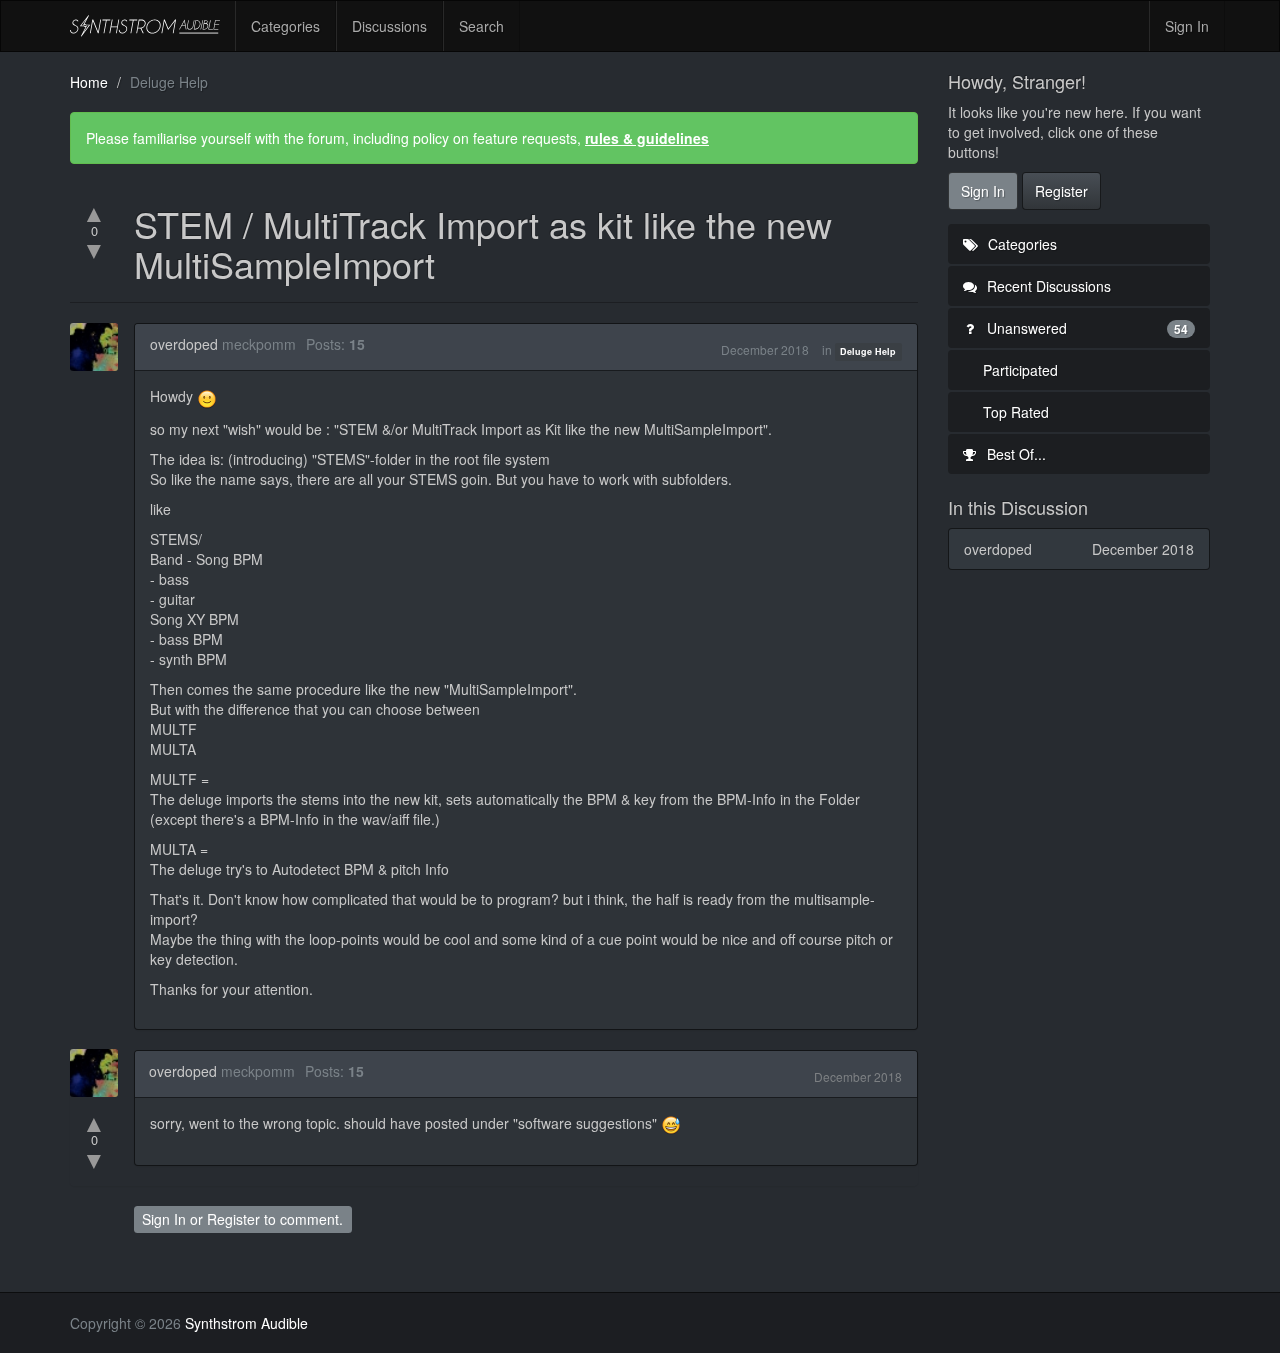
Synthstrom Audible (145, 26)
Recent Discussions (1047, 286)
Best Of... (1014, 454)
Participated (1020, 370)
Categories (285, 26)
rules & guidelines (647, 138)
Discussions (389, 26)
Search (481, 26)
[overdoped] (100, 347)
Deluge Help (868, 351)
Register (233, 1219)
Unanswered (1086, 328)
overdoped (184, 344)
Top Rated (1016, 412)
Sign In (1187, 26)
